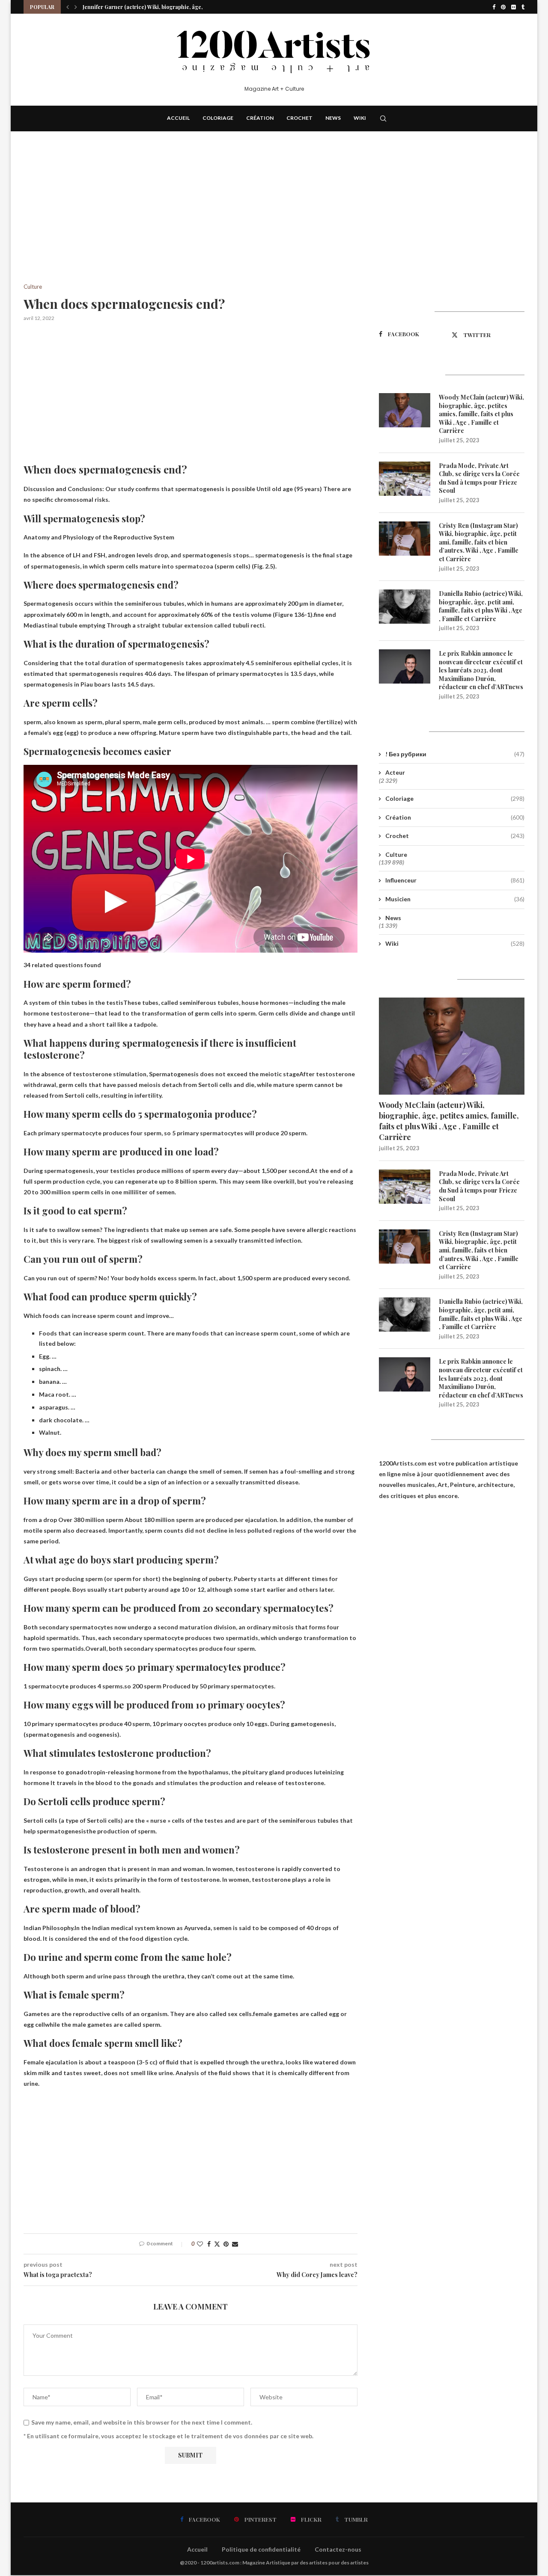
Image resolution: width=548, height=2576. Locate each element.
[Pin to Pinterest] (226, 2244)
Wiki (360, 118)
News (333, 118)
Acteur (395, 772)
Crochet (299, 118)
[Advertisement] (191, 220)
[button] (68, 7)
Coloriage (218, 118)
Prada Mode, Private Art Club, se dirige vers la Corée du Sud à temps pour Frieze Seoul (479, 478)
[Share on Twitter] (217, 2244)
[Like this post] (200, 2244)
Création (260, 118)
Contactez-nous (338, 2549)
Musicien (455, 899)
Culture (396, 854)
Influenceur (455, 880)
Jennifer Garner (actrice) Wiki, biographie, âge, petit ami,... (156, 7)
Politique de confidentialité (261, 2549)
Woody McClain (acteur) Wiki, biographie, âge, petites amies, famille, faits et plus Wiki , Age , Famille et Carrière (481, 414)
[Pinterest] (503, 7)
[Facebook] (494, 7)
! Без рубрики (455, 754)
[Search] (383, 118)
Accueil (178, 118)
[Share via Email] (235, 2244)
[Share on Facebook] (209, 2244)
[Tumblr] (523, 7)
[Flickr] (514, 7)
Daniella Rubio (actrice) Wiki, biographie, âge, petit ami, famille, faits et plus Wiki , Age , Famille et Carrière (481, 606)
